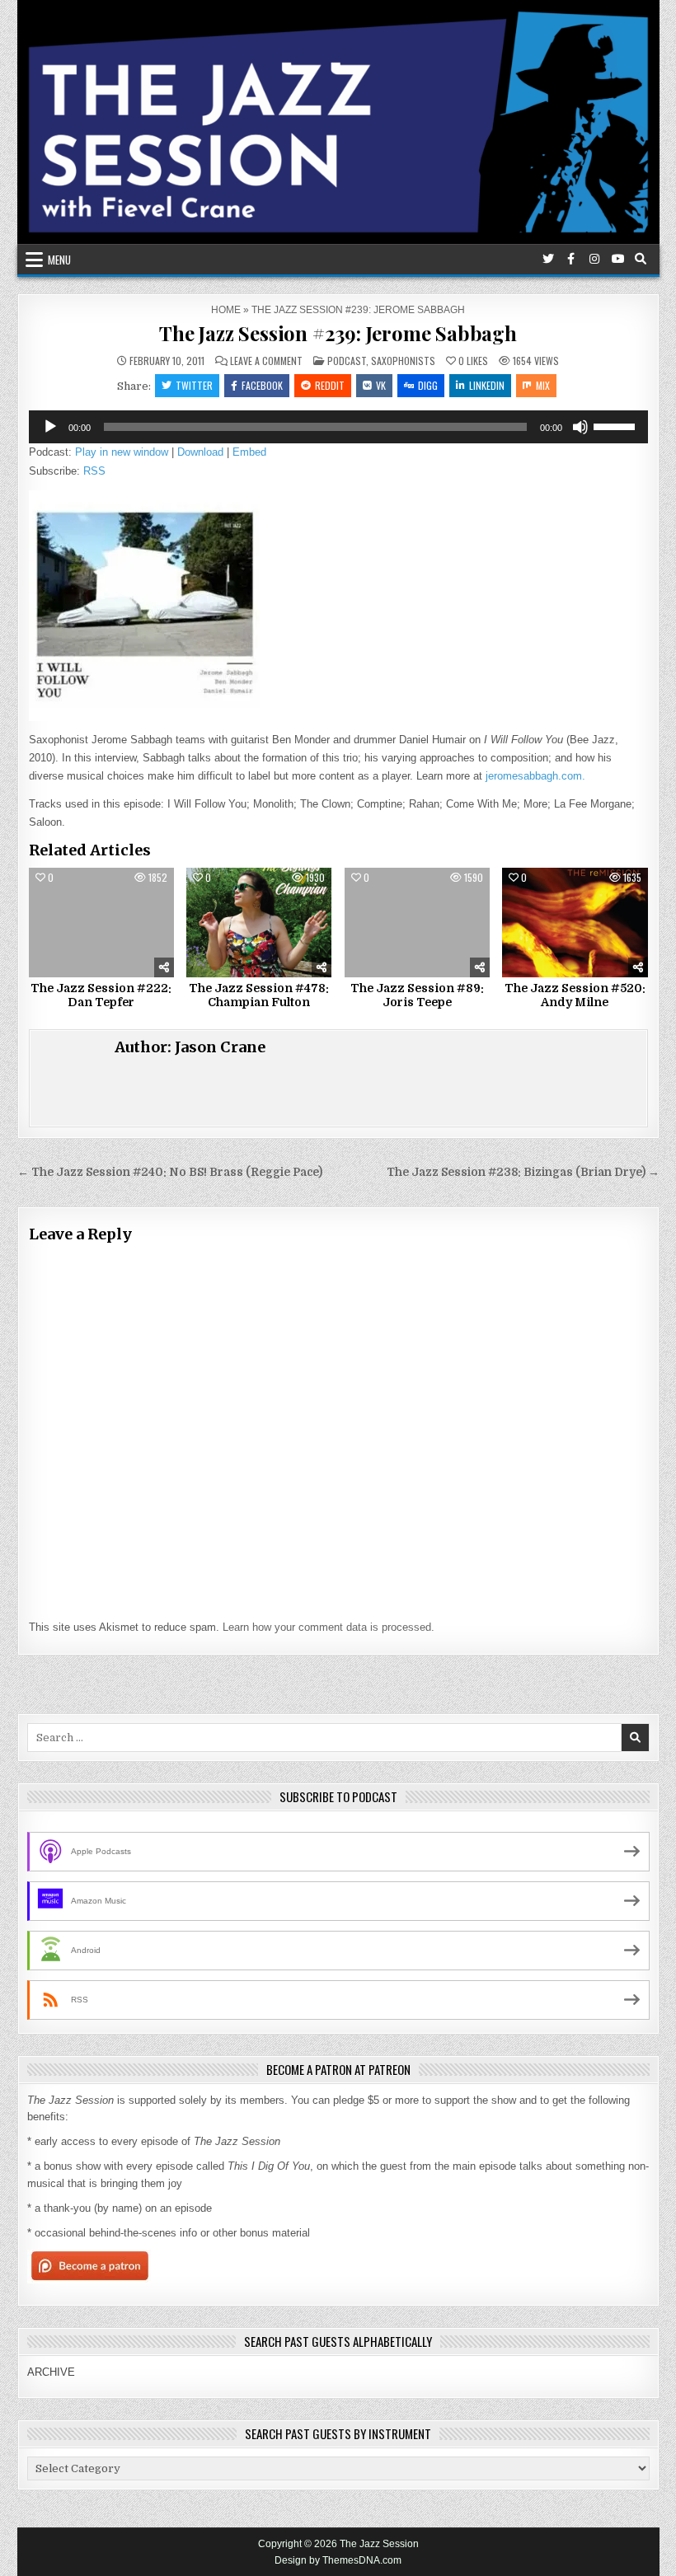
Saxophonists (403, 361)
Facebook (262, 385)
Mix (543, 385)
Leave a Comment (266, 361)
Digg (428, 385)
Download (200, 452)
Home (226, 310)
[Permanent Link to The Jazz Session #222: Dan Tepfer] (101, 922)
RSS (94, 471)
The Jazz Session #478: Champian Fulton (259, 995)
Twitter (194, 385)
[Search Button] (641, 259)
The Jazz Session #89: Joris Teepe (417, 995)
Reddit (330, 385)
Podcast (347, 361)
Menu (59, 260)
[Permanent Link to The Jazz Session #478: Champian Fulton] (259, 922)
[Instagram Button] (594, 259)
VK (381, 385)
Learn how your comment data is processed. (329, 1627)
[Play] (50, 427)
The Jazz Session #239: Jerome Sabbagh (338, 333)
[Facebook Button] (571, 259)
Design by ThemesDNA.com (338, 2560)
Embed (249, 452)
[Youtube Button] (617, 259)
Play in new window (122, 452)
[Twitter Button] (548, 259)
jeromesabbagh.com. (535, 776)
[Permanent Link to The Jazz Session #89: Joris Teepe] (417, 922)
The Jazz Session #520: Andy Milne (575, 995)
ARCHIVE (51, 2372)
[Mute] (580, 427)
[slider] (617, 425)
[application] (338, 427)
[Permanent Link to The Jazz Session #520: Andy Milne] (575, 922)
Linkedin (487, 385)
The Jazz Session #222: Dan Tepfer (101, 995)
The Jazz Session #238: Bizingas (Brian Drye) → (523, 1172)
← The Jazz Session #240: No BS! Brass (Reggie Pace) (170, 1172)
